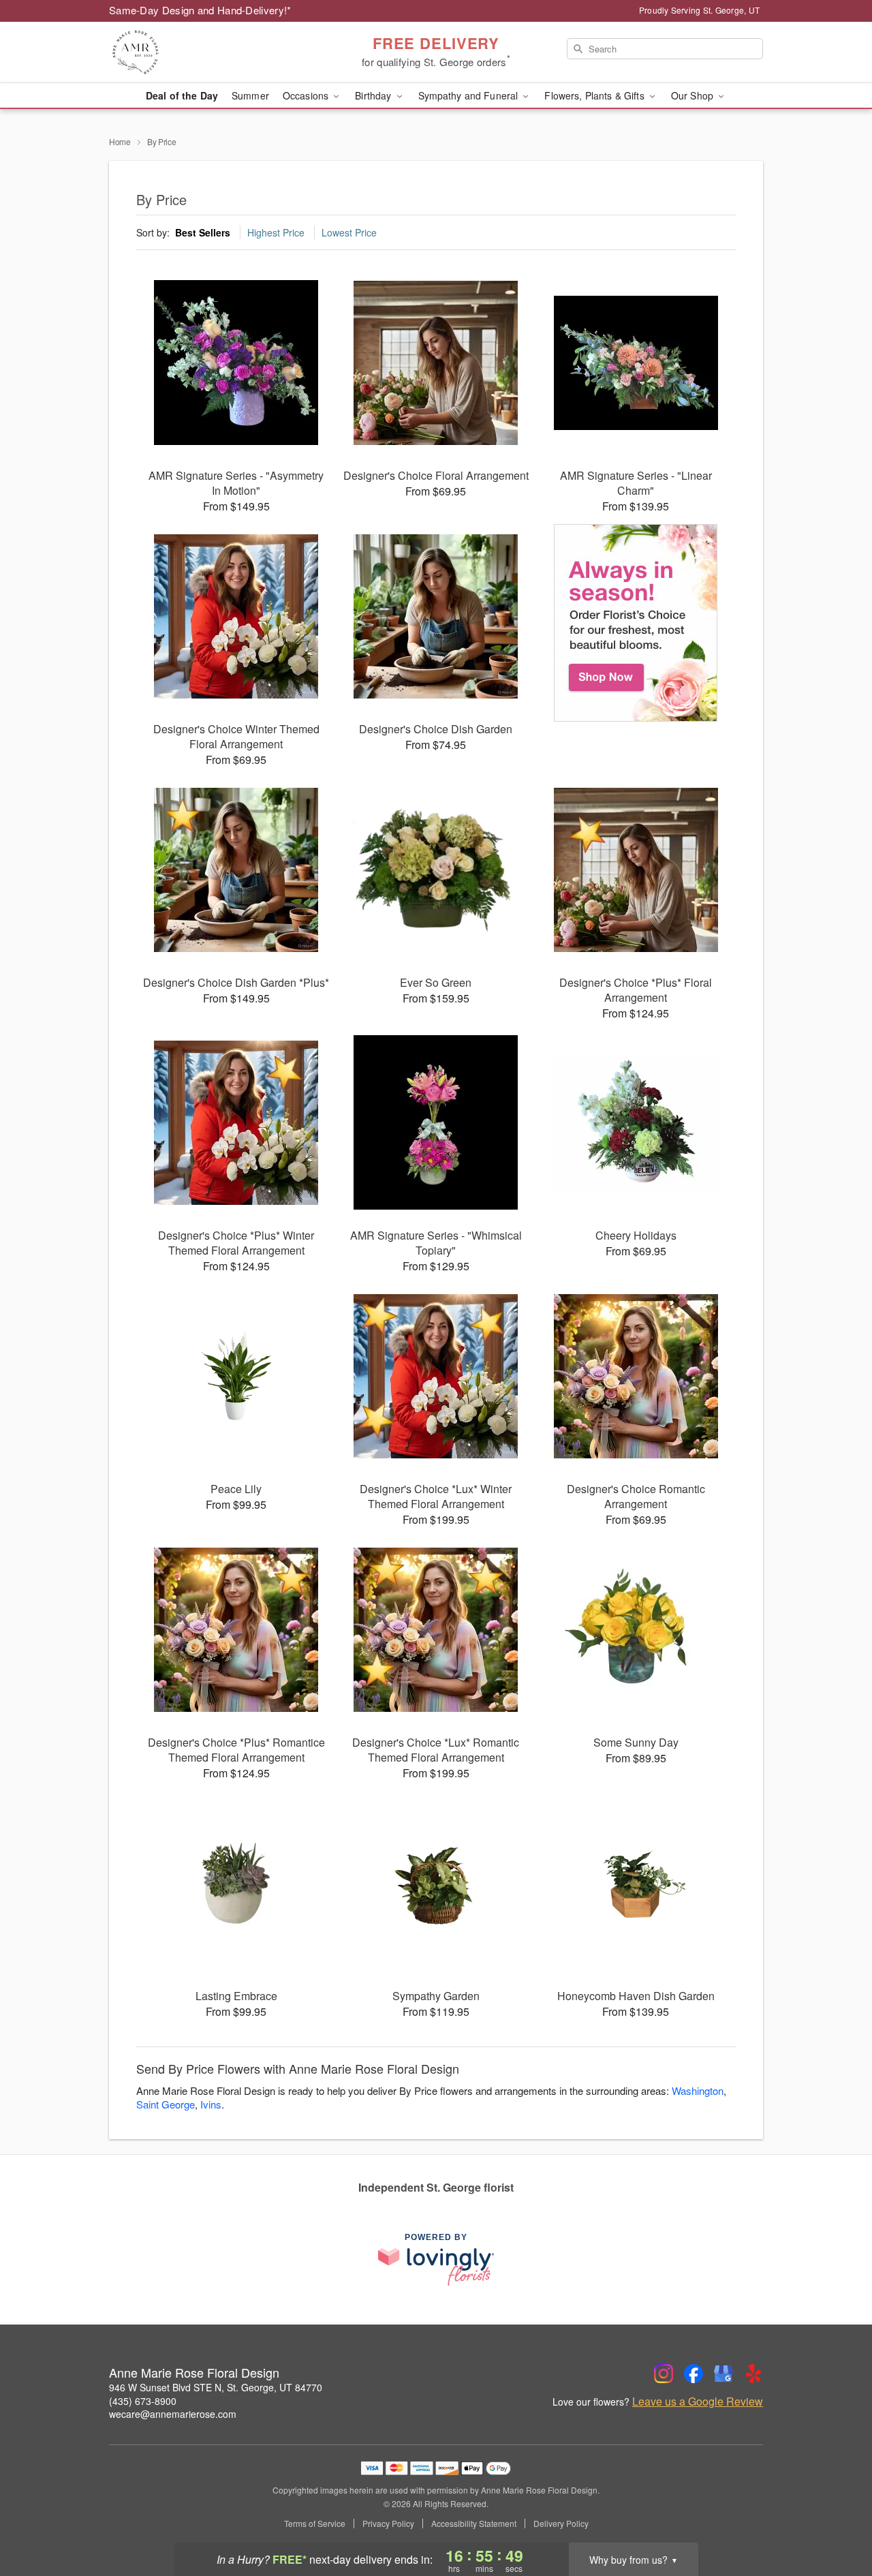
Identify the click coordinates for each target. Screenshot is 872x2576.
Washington (698, 2090)
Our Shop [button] (694, 95)
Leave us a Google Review (698, 2402)
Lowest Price (349, 232)
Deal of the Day (182, 95)
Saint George (166, 2104)
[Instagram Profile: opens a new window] (664, 2374)
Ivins (211, 2104)
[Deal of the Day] (636, 623)
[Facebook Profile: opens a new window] (694, 2374)
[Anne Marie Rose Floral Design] (207, 52)
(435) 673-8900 (143, 2401)
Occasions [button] (307, 95)
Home (120, 141)
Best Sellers (203, 232)
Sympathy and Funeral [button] (470, 95)
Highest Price (276, 232)
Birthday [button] (374, 95)
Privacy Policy (388, 2524)
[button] (836, 2518)
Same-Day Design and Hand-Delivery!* (200, 10)
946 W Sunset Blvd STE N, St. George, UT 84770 (216, 2387)
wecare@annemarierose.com (173, 2414)
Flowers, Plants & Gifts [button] (595, 95)
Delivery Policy (561, 2524)
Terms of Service (315, 2524)
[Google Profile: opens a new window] (723, 2374)
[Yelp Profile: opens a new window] (753, 2374)
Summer (250, 95)
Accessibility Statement (474, 2524)
